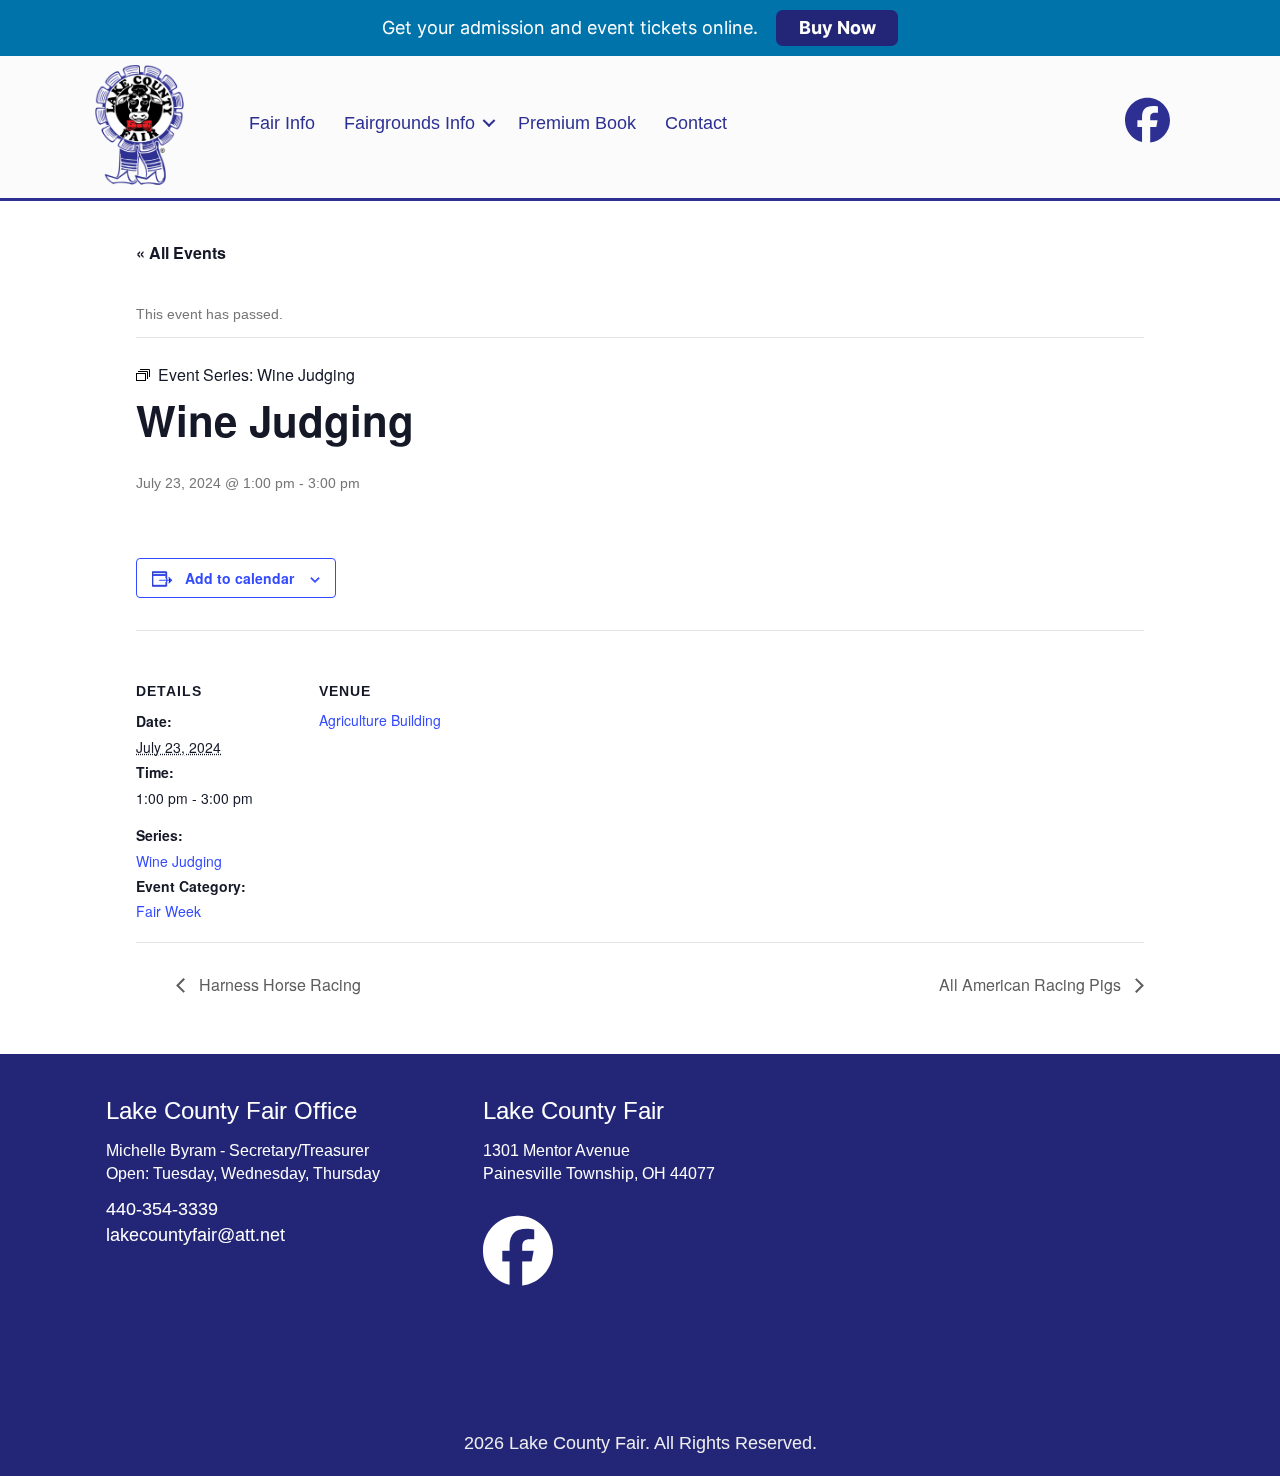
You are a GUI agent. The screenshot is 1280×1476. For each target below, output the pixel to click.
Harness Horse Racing (278, 984)
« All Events (181, 252)
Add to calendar (239, 578)
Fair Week (168, 911)
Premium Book (577, 123)
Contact (696, 123)
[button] (489, 123)
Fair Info (282, 123)
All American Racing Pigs (1032, 984)
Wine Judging (179, 861)
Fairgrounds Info (409, 123)
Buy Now (837, 27)
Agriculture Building (380, 720)
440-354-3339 (162, 1209)
